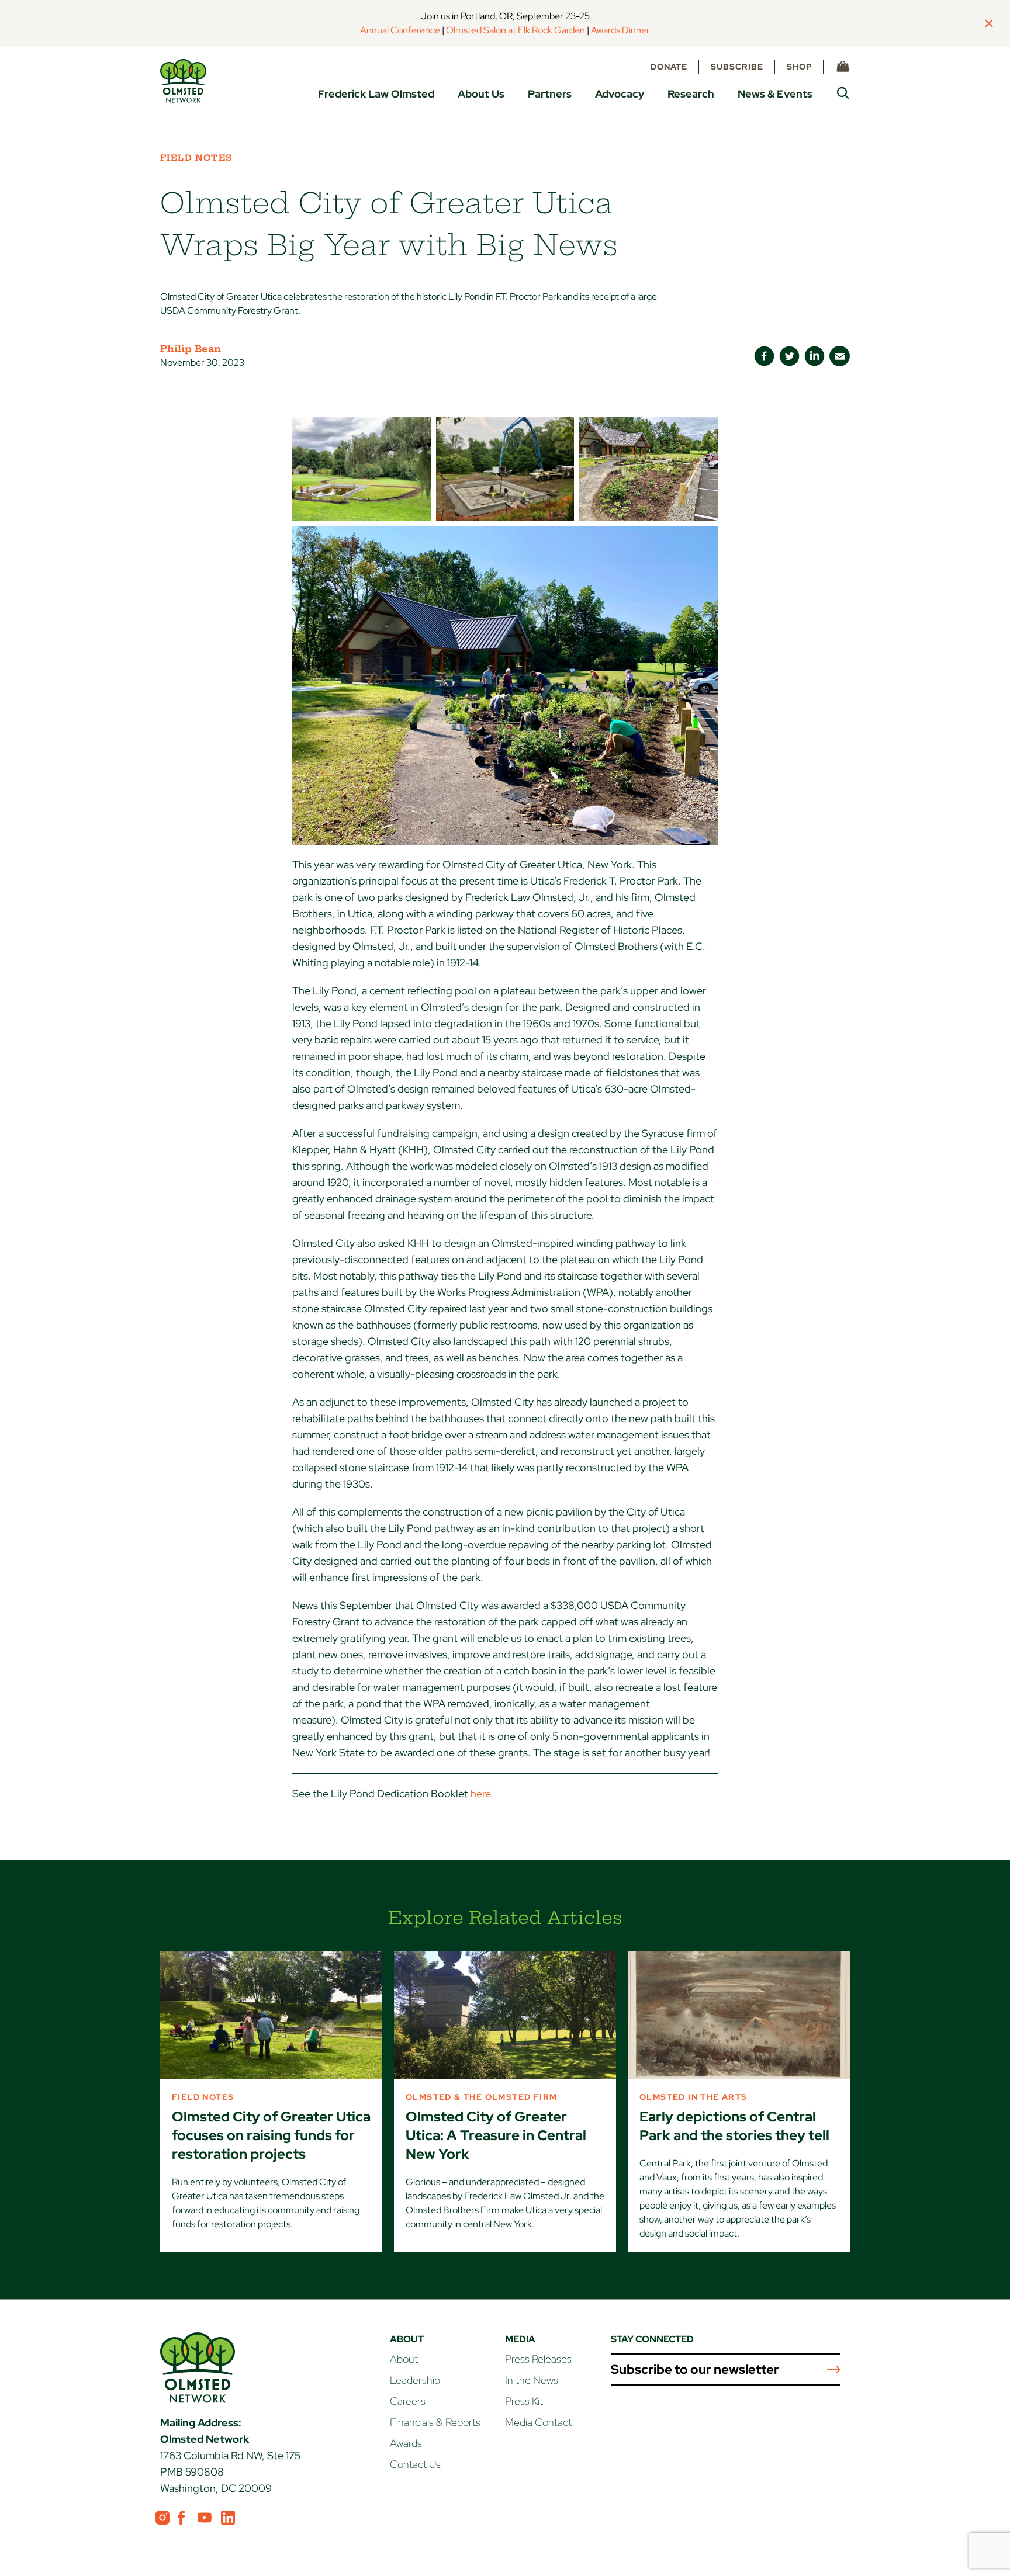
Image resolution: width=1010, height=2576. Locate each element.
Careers (408, 2401)
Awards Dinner (620, 30)
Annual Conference (400, 30)
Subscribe (737, 67)
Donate (669, 67)
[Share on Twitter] (789, 356)
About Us (481, 94)
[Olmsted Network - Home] (183, 81)
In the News (532, 2380)
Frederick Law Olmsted (376, 94)
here (480, 1793)
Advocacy (620, 94)
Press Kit (524, 2401)
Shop (800, 67)
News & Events (775, 94)
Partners (550, 94)
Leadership (415, 2380)
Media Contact (538, 2422)
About (404, 2359)
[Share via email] (840, 356)
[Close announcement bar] (989, 23)
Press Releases (538, 2359)
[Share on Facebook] (764, 356)
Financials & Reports (435, 2422)
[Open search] (843, 93)
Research (691, 94)
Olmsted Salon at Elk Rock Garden (516, 30)
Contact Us (415, 2464)
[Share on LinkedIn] (814, 356)
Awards (406, 2443)
